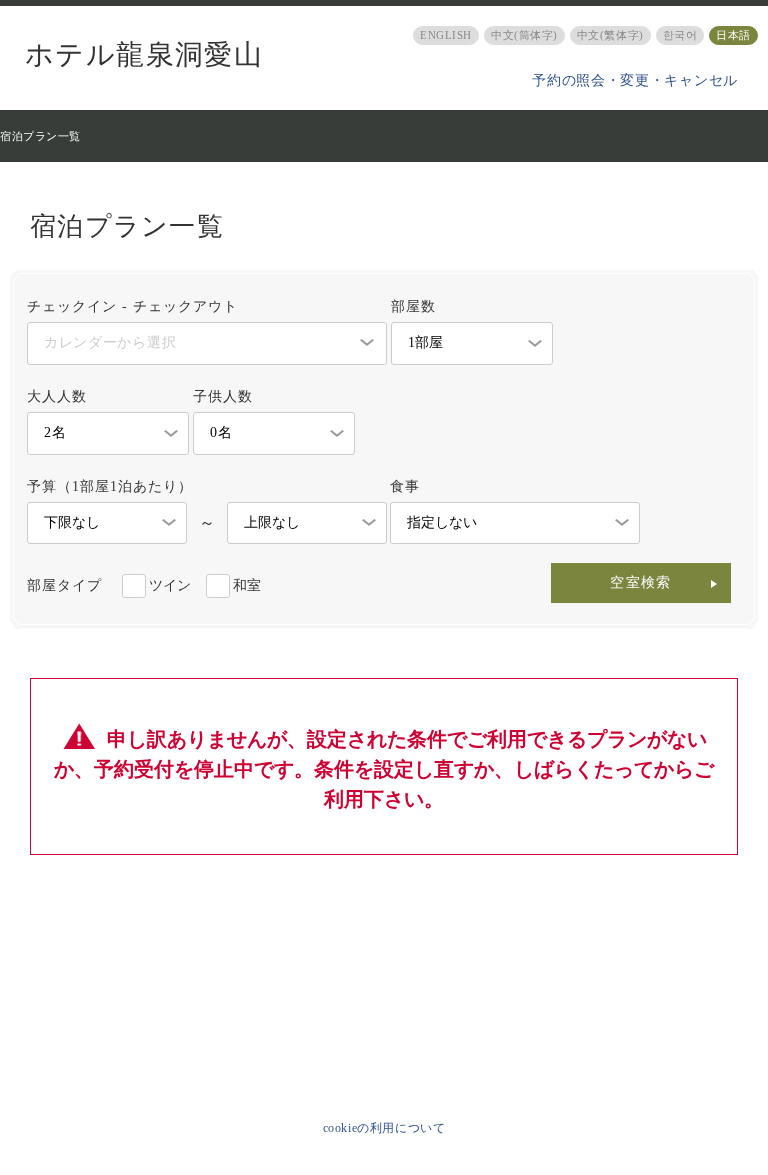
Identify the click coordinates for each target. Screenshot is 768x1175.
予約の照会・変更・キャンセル (635, 80)
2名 (55, 432)
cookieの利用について (384, 1128)
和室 (247, 585)
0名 (221, 432)
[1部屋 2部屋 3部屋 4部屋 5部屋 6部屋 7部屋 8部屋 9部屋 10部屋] (472, 343)
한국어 (680, 35)
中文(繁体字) (610, 35)
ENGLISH (446, 35)
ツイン (170, 585)
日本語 (733, 35)
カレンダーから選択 (110, 342)
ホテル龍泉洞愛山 (144, 55)
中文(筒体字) (524, 35)
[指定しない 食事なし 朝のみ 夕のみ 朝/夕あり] (515, 523)
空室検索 (641, 582)
